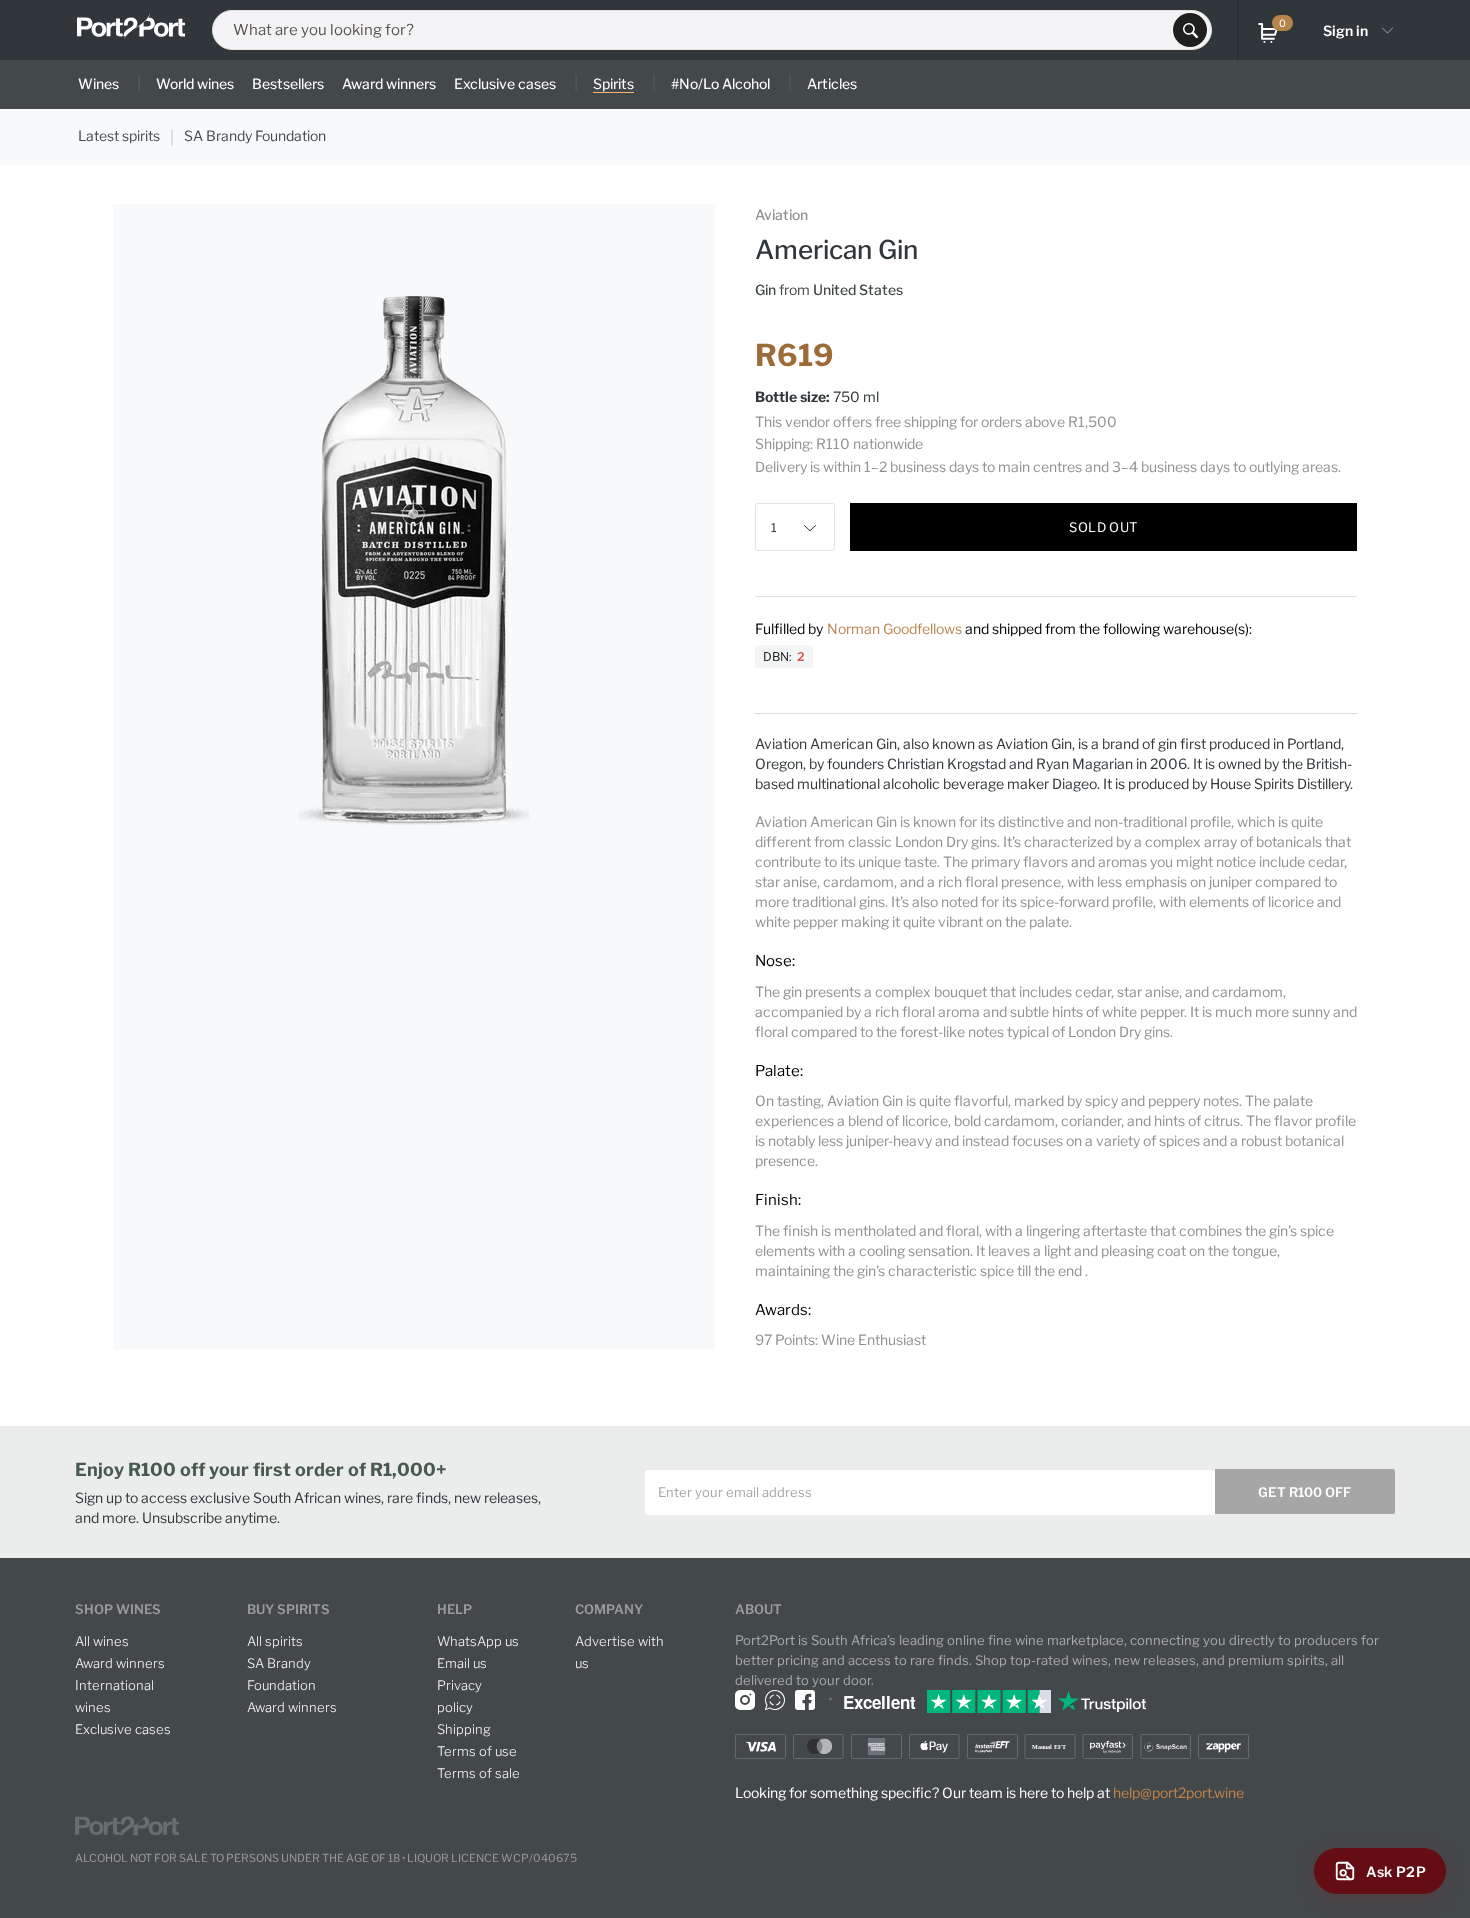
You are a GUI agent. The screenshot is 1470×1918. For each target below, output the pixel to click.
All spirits (275, 1641)
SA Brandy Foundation (255, 135)
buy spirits (288, 1609)
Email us (462, 1663)
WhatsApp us (478, 1641)
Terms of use (477, 1751)
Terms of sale (478, 1773)
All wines (102, 1641)
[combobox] (699, 30)
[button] (815, 527)
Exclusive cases (123, 1729)
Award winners (120, 1663)
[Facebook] (805, 1700)
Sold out (1103, 527)
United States (858, 289)
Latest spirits (119, 135)
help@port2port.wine (1178, 1792)
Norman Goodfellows (896, 628)
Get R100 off (1304, 1492)
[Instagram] (745, 1700)
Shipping (464, 1729)
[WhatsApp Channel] (775, 1700)
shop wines (118, 1609)
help (454, 1609)
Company (609, 1609)
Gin (765, 289)
